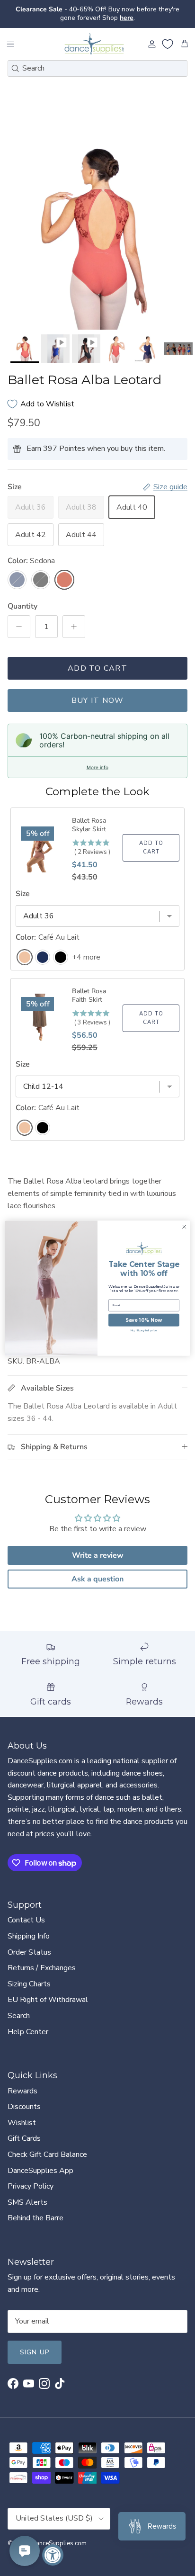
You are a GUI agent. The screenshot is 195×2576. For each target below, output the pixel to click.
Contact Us (26, 1920)
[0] (168, 44)
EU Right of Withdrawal (48, 2000)
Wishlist (22, 2123)
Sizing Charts (29, 1984)
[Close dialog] (184, 1227)
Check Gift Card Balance (47, 2154)
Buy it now (98, 700)
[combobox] (97, 68)
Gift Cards (24, 2138)
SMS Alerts (27, 2202)
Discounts (24, 2107)
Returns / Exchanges (42, 1968)
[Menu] (10, 44)
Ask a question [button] (97, 1579)
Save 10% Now (144, 1320)
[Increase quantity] (74, 627)
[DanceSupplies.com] (94, 44)
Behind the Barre (35, 2218)
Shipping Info (29, 1936)
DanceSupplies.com (59, 2543)
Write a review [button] (98, 1555)
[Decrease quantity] (19, 627)
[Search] (15, 68)
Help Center (28, 2032)
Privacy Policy (31, 2186)
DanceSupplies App (40, 2171)
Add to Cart (97, 668)
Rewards (22, 2091)
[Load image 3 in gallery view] (97, 232)
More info (97, 767)
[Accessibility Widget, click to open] (53, 2555)
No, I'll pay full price (144, 1330)
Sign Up (35, 2352)
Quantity (22, 606)
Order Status (29, 1952)
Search (19, 2016)
